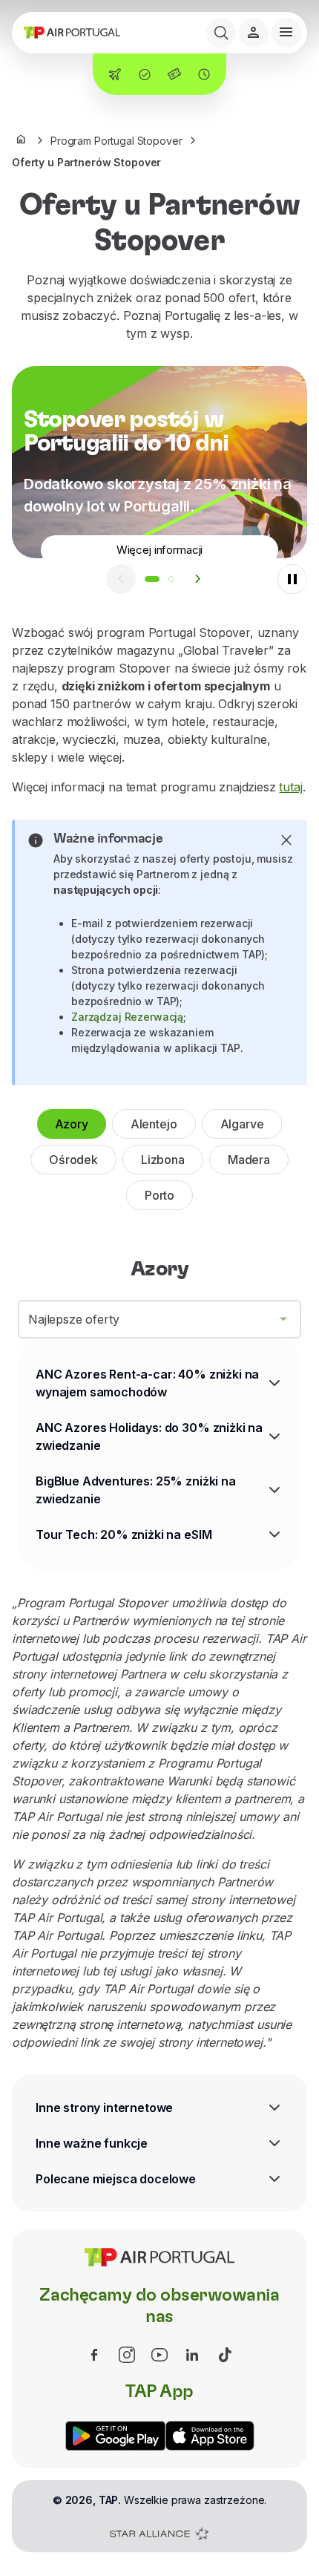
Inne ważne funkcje (92, 2143)
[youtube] (159, 2355)
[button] (221, 33)
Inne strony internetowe (104, 2108)
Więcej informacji (159, 550)
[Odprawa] (145, 74)
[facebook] (94, 2355)
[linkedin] (192, 2355)
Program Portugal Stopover (116, 141)
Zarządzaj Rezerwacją (127, 1017)
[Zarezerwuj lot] (115, 74)
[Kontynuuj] (72, 32)
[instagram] (127, 2355)
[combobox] (159, 1319)
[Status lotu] (204, 74)
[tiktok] (225, 2355)
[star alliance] (159, 2533)
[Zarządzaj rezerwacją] (174, 74)
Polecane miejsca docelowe (116, 2179)
